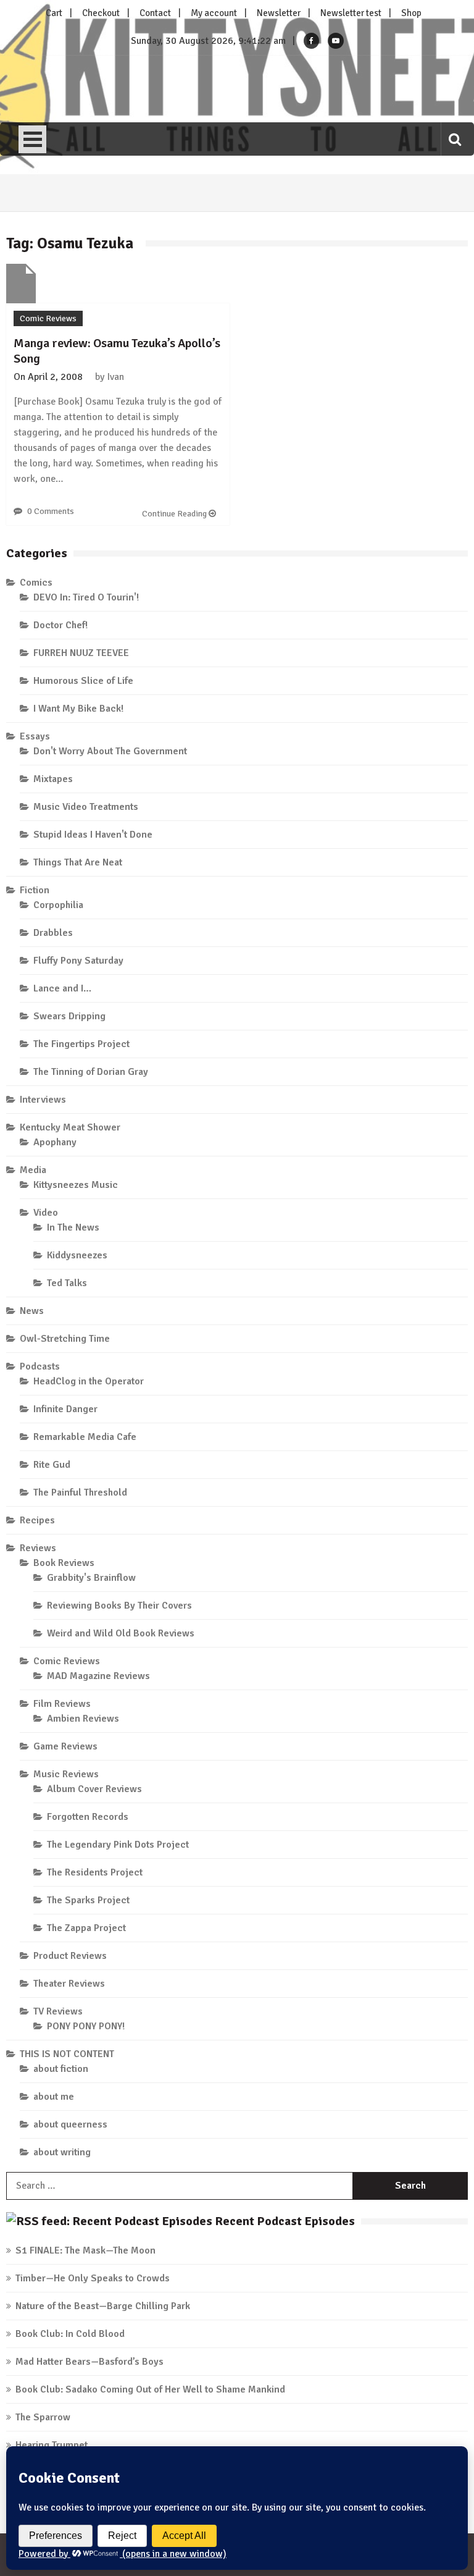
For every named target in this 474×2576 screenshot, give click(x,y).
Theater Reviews (69, 1984)
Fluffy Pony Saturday (78, 961)
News (32, 1311)
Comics (36, 583)
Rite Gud (52, 1465)
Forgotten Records (88, 1817)
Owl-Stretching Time (65, 1339)
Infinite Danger (65, 1409)
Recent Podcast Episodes (285, 2221)
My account (214, 13)
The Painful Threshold (80, 1492)
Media (33, 1170)
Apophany (55, 1142)
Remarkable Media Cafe (85, 1437)
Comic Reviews (48, 318)
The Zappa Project (86, 1928)
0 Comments (51, 511)
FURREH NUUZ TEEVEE (81, 653)
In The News (73, 1227)
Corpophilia (58, 905)
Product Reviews (70, 1956)
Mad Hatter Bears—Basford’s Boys (89, 2362)
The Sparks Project (88, 1900)
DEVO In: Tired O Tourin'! (86, 597)
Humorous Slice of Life (83, 681)
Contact (155, 13)
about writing (62, 2152)
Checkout (101, 13)
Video (46, 1213)
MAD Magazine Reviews (98, 1676)
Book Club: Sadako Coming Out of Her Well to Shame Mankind (150, 2389)
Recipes (37, 1520)
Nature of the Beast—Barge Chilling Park (103, 2306)
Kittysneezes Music (76, 1185)
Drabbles (53, 933)
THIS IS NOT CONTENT (67, 2054)
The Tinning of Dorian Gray (91, 1072)
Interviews (43, 1100)
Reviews (38, 1548)
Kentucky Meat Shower (70, 1127)
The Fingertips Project (81, 1044)
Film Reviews (62, 1704)
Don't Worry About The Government (110, 751)
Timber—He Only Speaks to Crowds (93, 2278)
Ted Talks (67, 1283)
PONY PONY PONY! (86, 2026)
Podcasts (40, 1366)
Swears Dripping (69, 1016)
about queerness (70, 2124)
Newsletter (279, 13)
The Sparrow (43, 2417)
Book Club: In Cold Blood (70, 2334)
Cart (54, 13)
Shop (411, 13)
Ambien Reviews (83, 1719)
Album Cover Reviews (94, 1789)
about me (54, 2097)
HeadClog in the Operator (89, 1381)
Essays (35, 736)
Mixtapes (53, 779)
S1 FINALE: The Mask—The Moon (85, 2250)
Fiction (35, 890)
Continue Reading (175, 514)
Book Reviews (64, 1563)
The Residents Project (95, 1872)
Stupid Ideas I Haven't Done (93, 835)
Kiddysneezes (77, 1255)
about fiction (61, 2069)
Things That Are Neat (78, 862)
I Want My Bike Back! (78, 709)
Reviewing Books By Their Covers (119, 1606)
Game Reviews (65, 1746)
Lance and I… (62, 988)
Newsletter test (351, 13)
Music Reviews (66, 1774)
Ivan (115, 377)
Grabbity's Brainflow (91, 1578)
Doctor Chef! (60, 625)
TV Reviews (58, 2011)
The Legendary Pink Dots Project (118, 1845)
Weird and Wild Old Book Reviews (121, 1633)
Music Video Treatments (86, 807)
